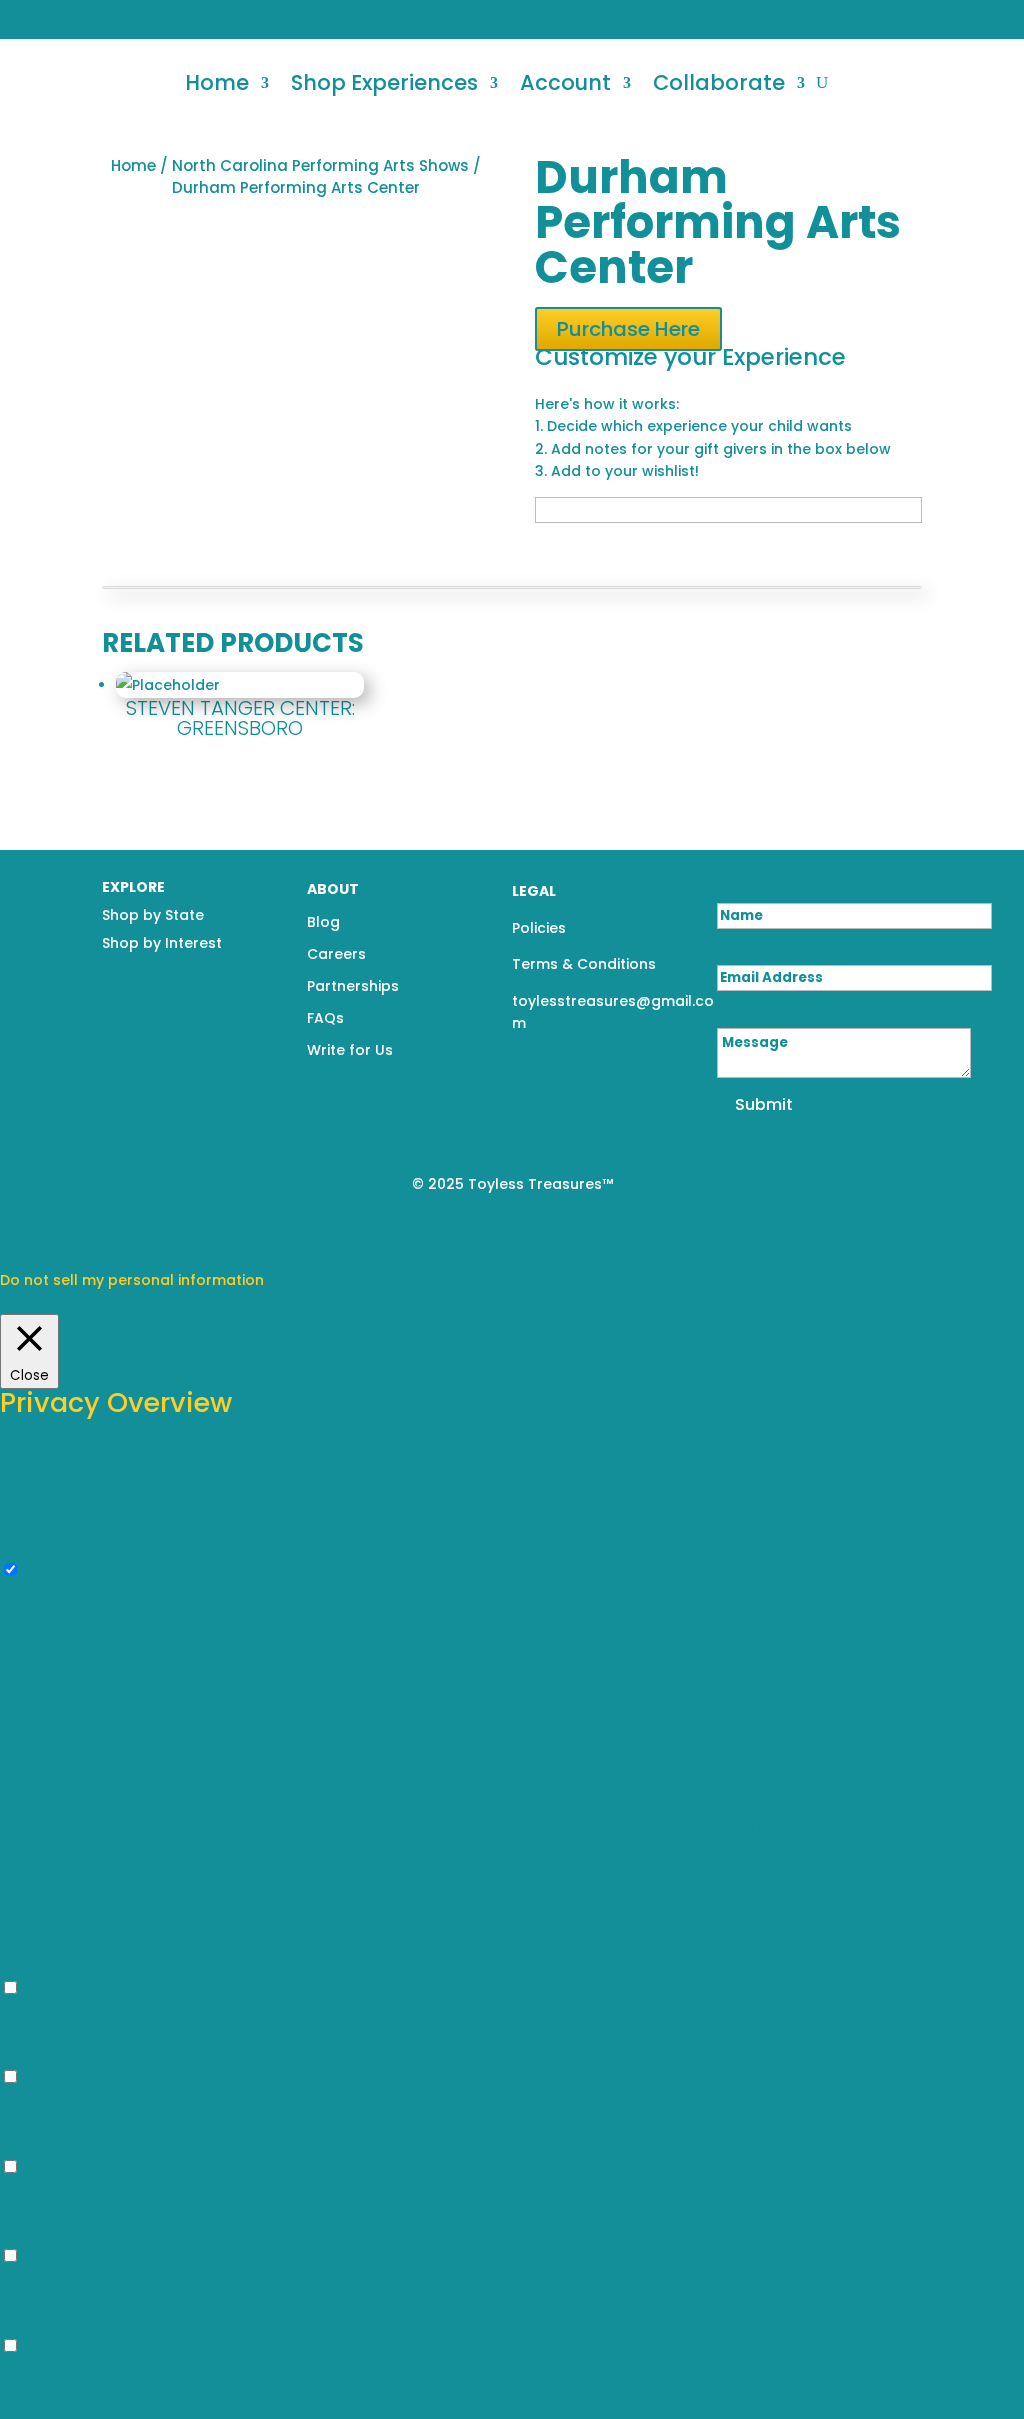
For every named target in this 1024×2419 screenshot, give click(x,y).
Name (738, 891)
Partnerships (353, 986)
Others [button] (25, 2325)
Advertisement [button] (53, 2235)
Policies (539, 928)
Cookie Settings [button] (62, 1302)
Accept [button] (155, 1302)
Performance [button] (48, 2056)
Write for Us (350, 1050)
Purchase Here (628, 329)
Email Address (768, 954)
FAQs (325, 1018)
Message (750, 1016)
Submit (764, 1104)
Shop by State (153, 915)
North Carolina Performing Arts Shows (320, 165)
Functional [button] (38, 1966)
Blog (323, 922)
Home (217, 82)
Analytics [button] (33, 2145)
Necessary (62, 1571)
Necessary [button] (38, 1549)
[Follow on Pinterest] (995, 19)
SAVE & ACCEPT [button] (55, 2392)
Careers (336, 954)
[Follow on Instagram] (963, 19)
